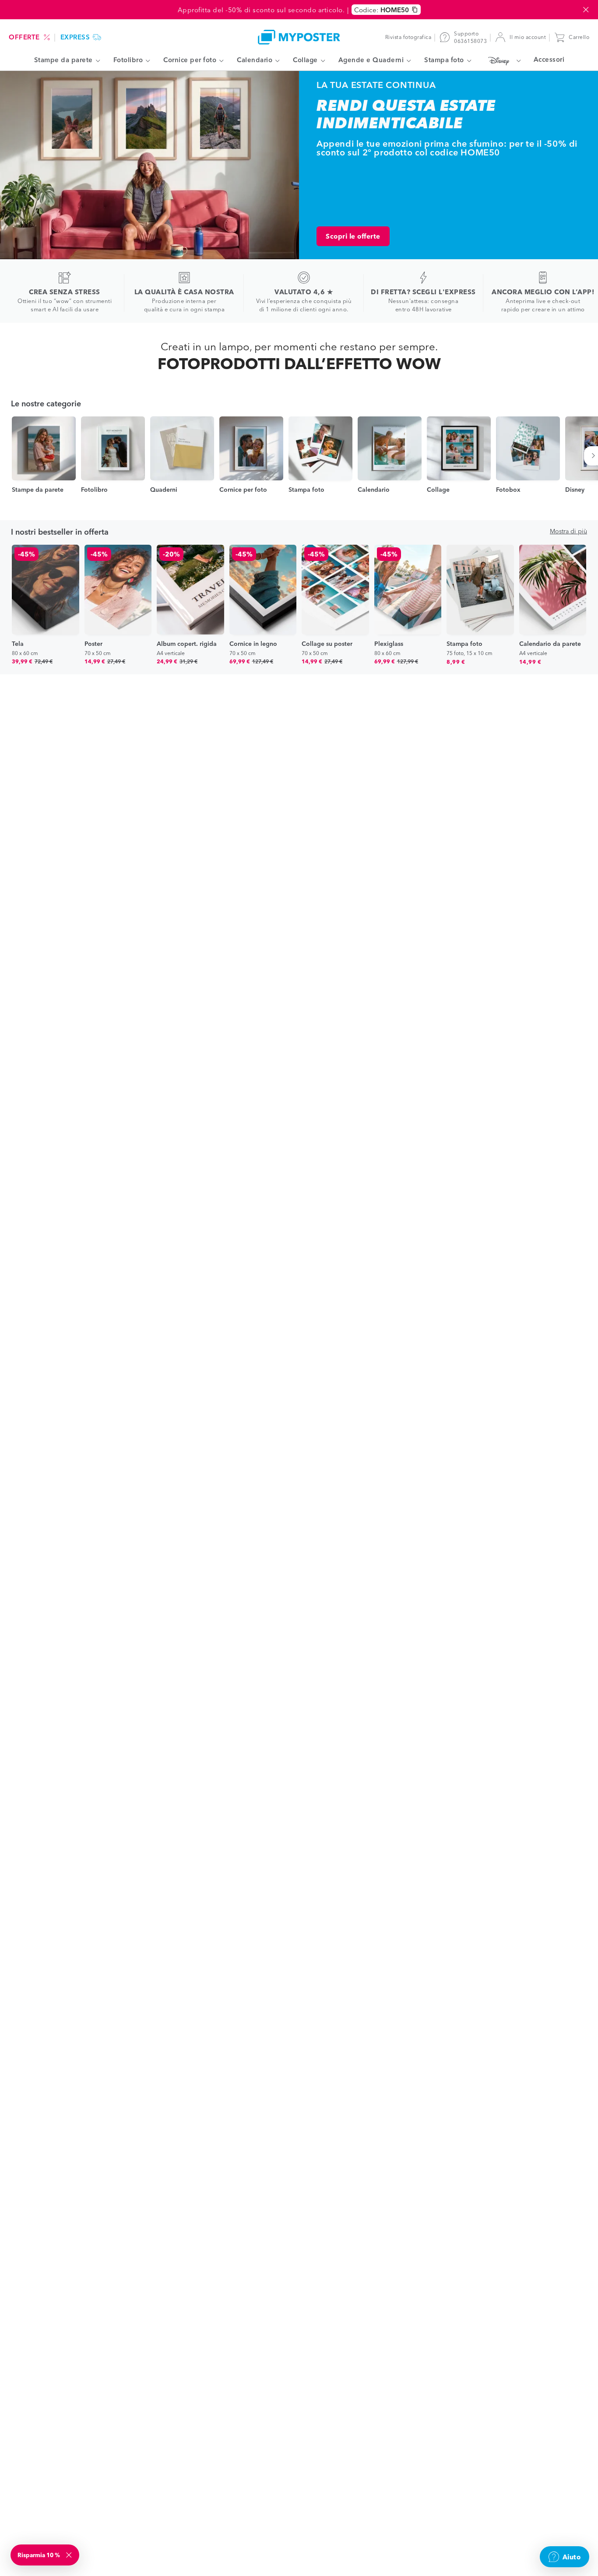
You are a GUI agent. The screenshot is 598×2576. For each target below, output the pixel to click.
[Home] (299, 37)
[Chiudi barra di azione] (586, 10)
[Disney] (502, 60)
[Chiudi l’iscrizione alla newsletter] (70, 2555)
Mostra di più (568, 531)
